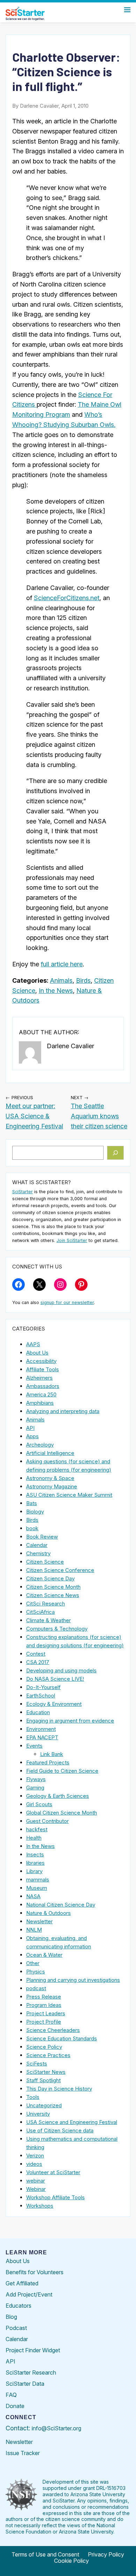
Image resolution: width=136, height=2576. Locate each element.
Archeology (40, 1445)
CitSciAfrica (40, 1612)
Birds (83, 980)
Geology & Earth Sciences (58, 1796)
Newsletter (39, 1921)
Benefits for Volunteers (35, 2272)
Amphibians (40, 1403)
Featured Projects (48, 1762)
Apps (32, 1436)
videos (34, 2164)
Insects (35, 1854)
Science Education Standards (62, 2038)
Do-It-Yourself (43, 1687)
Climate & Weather (48, 1620)
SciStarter (22, 1192)
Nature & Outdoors (48, 1913)
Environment (41, 1729)
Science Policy (44, 2047)
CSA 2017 (38, 1662)
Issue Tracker (23, 2453)
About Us (37, 1353)
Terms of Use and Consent (45, 2554)
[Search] (116, 1153)
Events (34, 1746)
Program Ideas (44, 2005)
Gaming (35, 1788)
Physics (36, 1972)
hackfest (37, 1829)
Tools (33, 2097)
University (38, 2114)
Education (38, 1712)
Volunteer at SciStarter (53, 2172)
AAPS (33, 1344)
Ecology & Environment (54, 1704)
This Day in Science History (59, 2089)
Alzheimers (39, 1378)
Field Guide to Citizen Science (62, 1771)
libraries (35, 1863)
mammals (38, 1880)
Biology (35, 1512)
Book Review (42, 1537)
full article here (62, 964)
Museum (37, 1888)
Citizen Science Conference (60, 1570)
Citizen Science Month (53, 1587)
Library (34, 1871)
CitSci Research (46, 1604)
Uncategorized (44, 2105)
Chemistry (38, 1553)
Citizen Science (45, 1562)
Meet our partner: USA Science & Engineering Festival (34, 1116)
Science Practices (48, 2055)
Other (33, 1963)
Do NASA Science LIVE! (55, 1679)
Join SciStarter (72, 1240)
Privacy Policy (106, 2554)
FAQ (11, 2395)
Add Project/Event (29, 2294)
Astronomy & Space (50, 1478)
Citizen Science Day (50, 1578)
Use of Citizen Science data (60, 2130)
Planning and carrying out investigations (73, 1980)
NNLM (34, 1930)
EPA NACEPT (42, 1737)
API (30, 1428)
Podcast (16, 2328)
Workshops (40, 2206)
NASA (33, 1896)
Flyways (36, 1779)
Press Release (44, 1997)
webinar (36, 2181)
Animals (61, 980)
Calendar (37, 1545)
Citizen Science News (53, 1595)
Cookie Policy (71, 2561)
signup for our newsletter (67, 1302)
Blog (11, 2317)
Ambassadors (43, 1386)
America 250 (41, 1394)
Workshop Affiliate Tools (55, 2197)
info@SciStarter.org (56, 2428)
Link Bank (52, 1754)
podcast (36, 1988)
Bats (32, 1503)
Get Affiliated (22, 2283)
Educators (18, 2306)
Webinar (36, 2189)
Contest (36, 1654)
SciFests (37, 2064)
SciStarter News (46, 2072)
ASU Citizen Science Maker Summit (69, 1495)
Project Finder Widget (33, 2350)
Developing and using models (61, 1670)
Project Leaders (46, 2013)
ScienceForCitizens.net (67, 598)
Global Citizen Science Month (62, 1813)
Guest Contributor (47, 1821)
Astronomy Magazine (52, 1486)
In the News (56, 991)
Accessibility (41, 1361)
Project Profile (44, 2022)
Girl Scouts (39, 1804)
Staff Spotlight (43, 2080)
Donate (15, 2406)
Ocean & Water (44, 1955)
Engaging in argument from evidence (70, 1721)
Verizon (35, 2156)
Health (34, 1838)
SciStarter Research (31, 2372)
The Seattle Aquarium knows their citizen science (99, 1116)
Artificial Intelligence (50, 1453)
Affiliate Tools (43, 1369)
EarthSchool (41, 1696)
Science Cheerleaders (53, 2030)
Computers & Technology (57, 1629)
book (32, 1528)
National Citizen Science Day (61, 1905)
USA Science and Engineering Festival (72, 2122)
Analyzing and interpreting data (63, 1411)
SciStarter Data (25, 2384)
